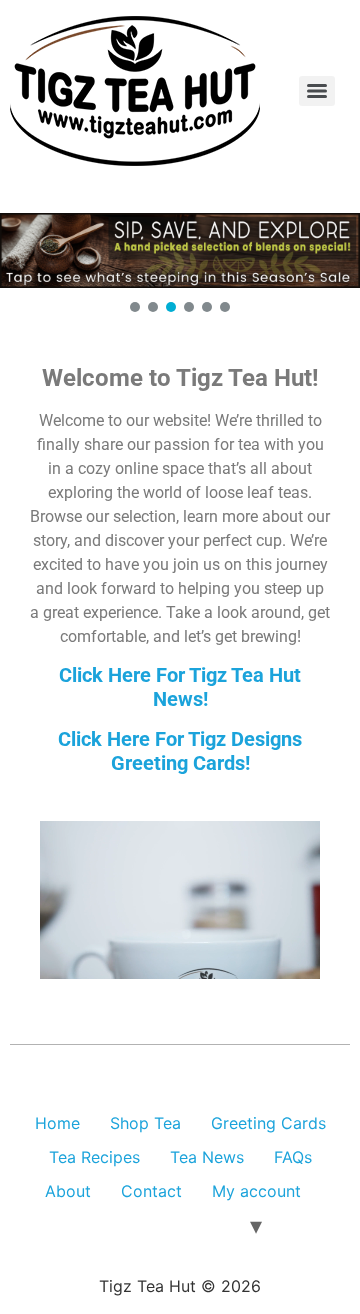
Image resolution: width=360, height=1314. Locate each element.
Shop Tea (145, 1123)
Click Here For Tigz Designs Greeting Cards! (180, 751)
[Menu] (317, 91)
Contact (151, 1191)
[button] (180, 250)
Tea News (207, 1157)
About (68, 1191)
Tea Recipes (94, 1157)
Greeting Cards (268, 1123)
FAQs (293, 1157)
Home (57, 1123)
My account (256, 1191)
